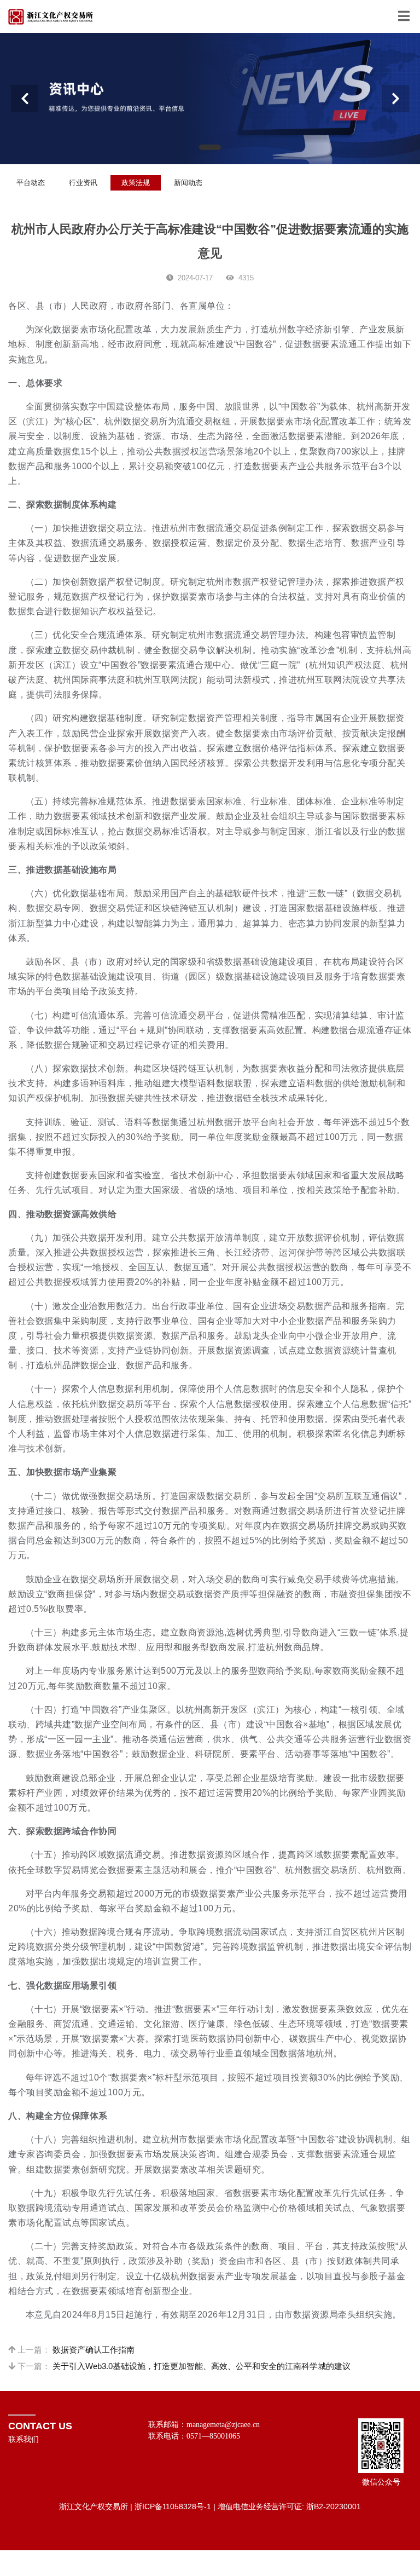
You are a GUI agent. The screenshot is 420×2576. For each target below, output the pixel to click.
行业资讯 (83, 183)
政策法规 (136, 183)
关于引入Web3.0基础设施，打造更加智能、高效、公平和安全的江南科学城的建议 (202, 2366)
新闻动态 (188, 183)
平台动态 (31, 183)
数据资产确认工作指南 (94, 2350)
